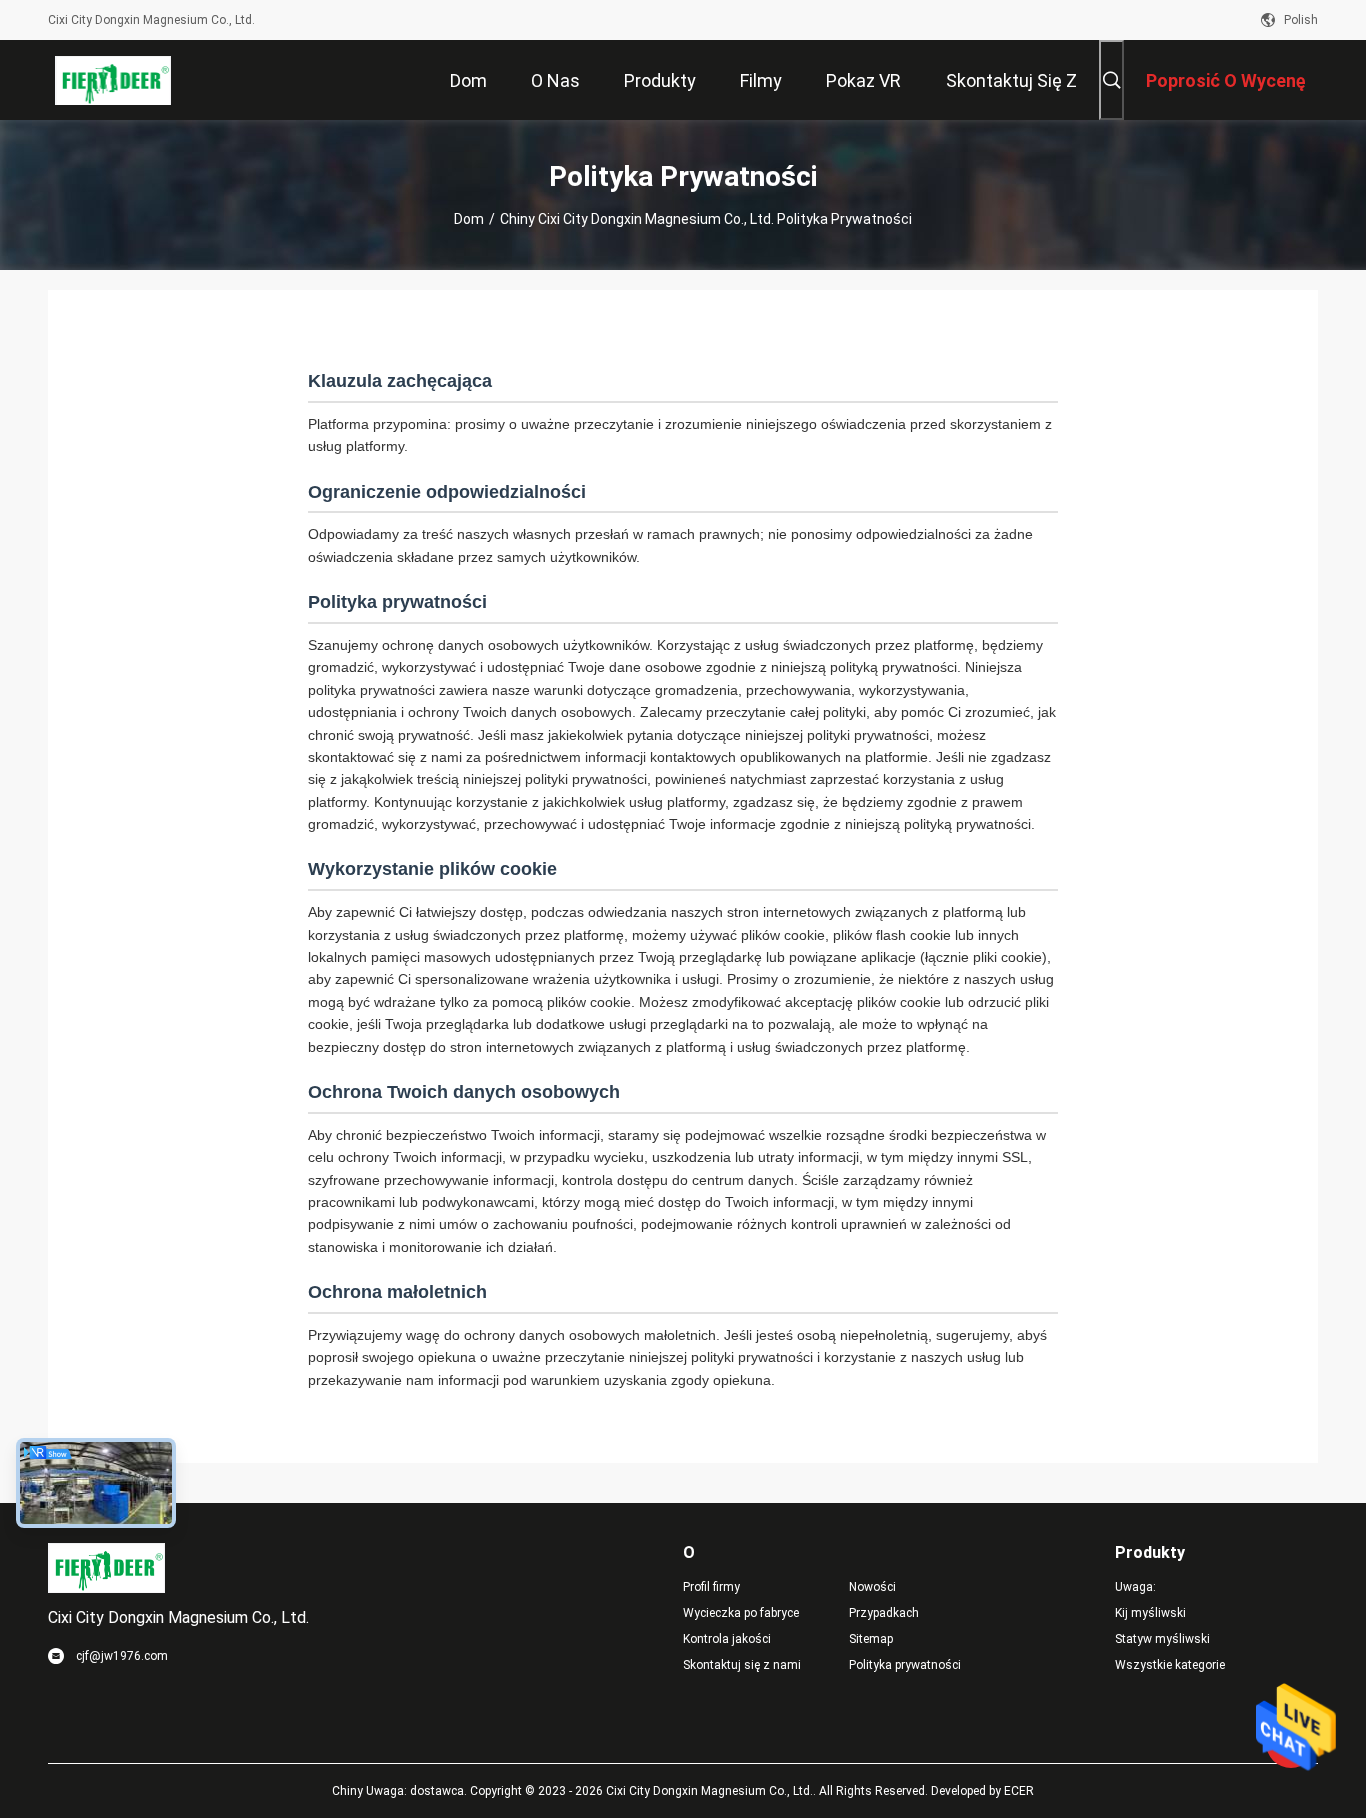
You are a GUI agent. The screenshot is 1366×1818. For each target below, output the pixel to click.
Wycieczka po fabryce (741, 1613)
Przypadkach (884, 1613)
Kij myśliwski (1150, 1613)
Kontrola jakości (727, 1639)
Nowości (872, 1587)
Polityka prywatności (905, 1665)
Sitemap (871, 1639)
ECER (1019, 1791)
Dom (469, 219)
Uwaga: (1135, 1587)
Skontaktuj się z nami (742, 1665)
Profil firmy (711, 1587)
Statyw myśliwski (1162, 1639)
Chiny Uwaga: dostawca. (401, 1791)
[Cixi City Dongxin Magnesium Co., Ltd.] (113, 80)
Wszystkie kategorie (1170, 1665)
